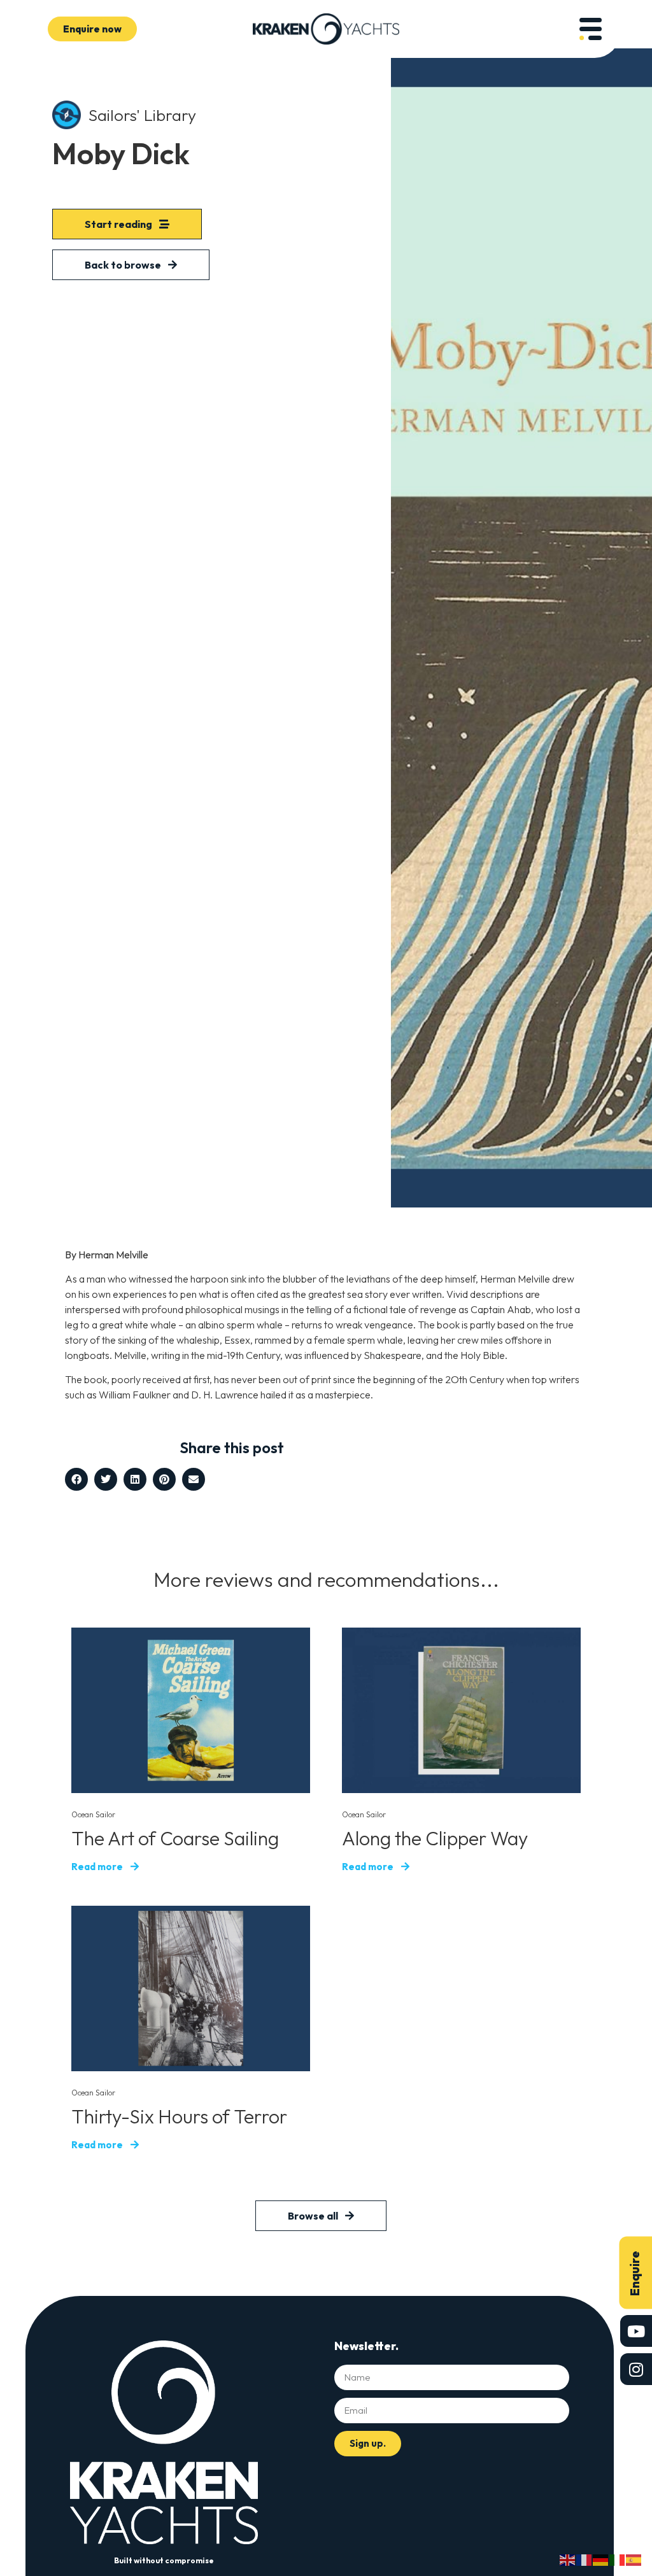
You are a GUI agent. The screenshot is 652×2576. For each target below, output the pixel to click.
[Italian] (618, 2559)
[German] (601, 2559)
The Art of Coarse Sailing (175, 1838)
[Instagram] (636, 2369)
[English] (568, 2559)
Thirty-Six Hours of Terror (179, 2116)
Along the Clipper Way (435, 1838)
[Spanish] (634, 2559)
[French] (585, 2559)
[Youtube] (636, 2331)
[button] (76, 1479)
